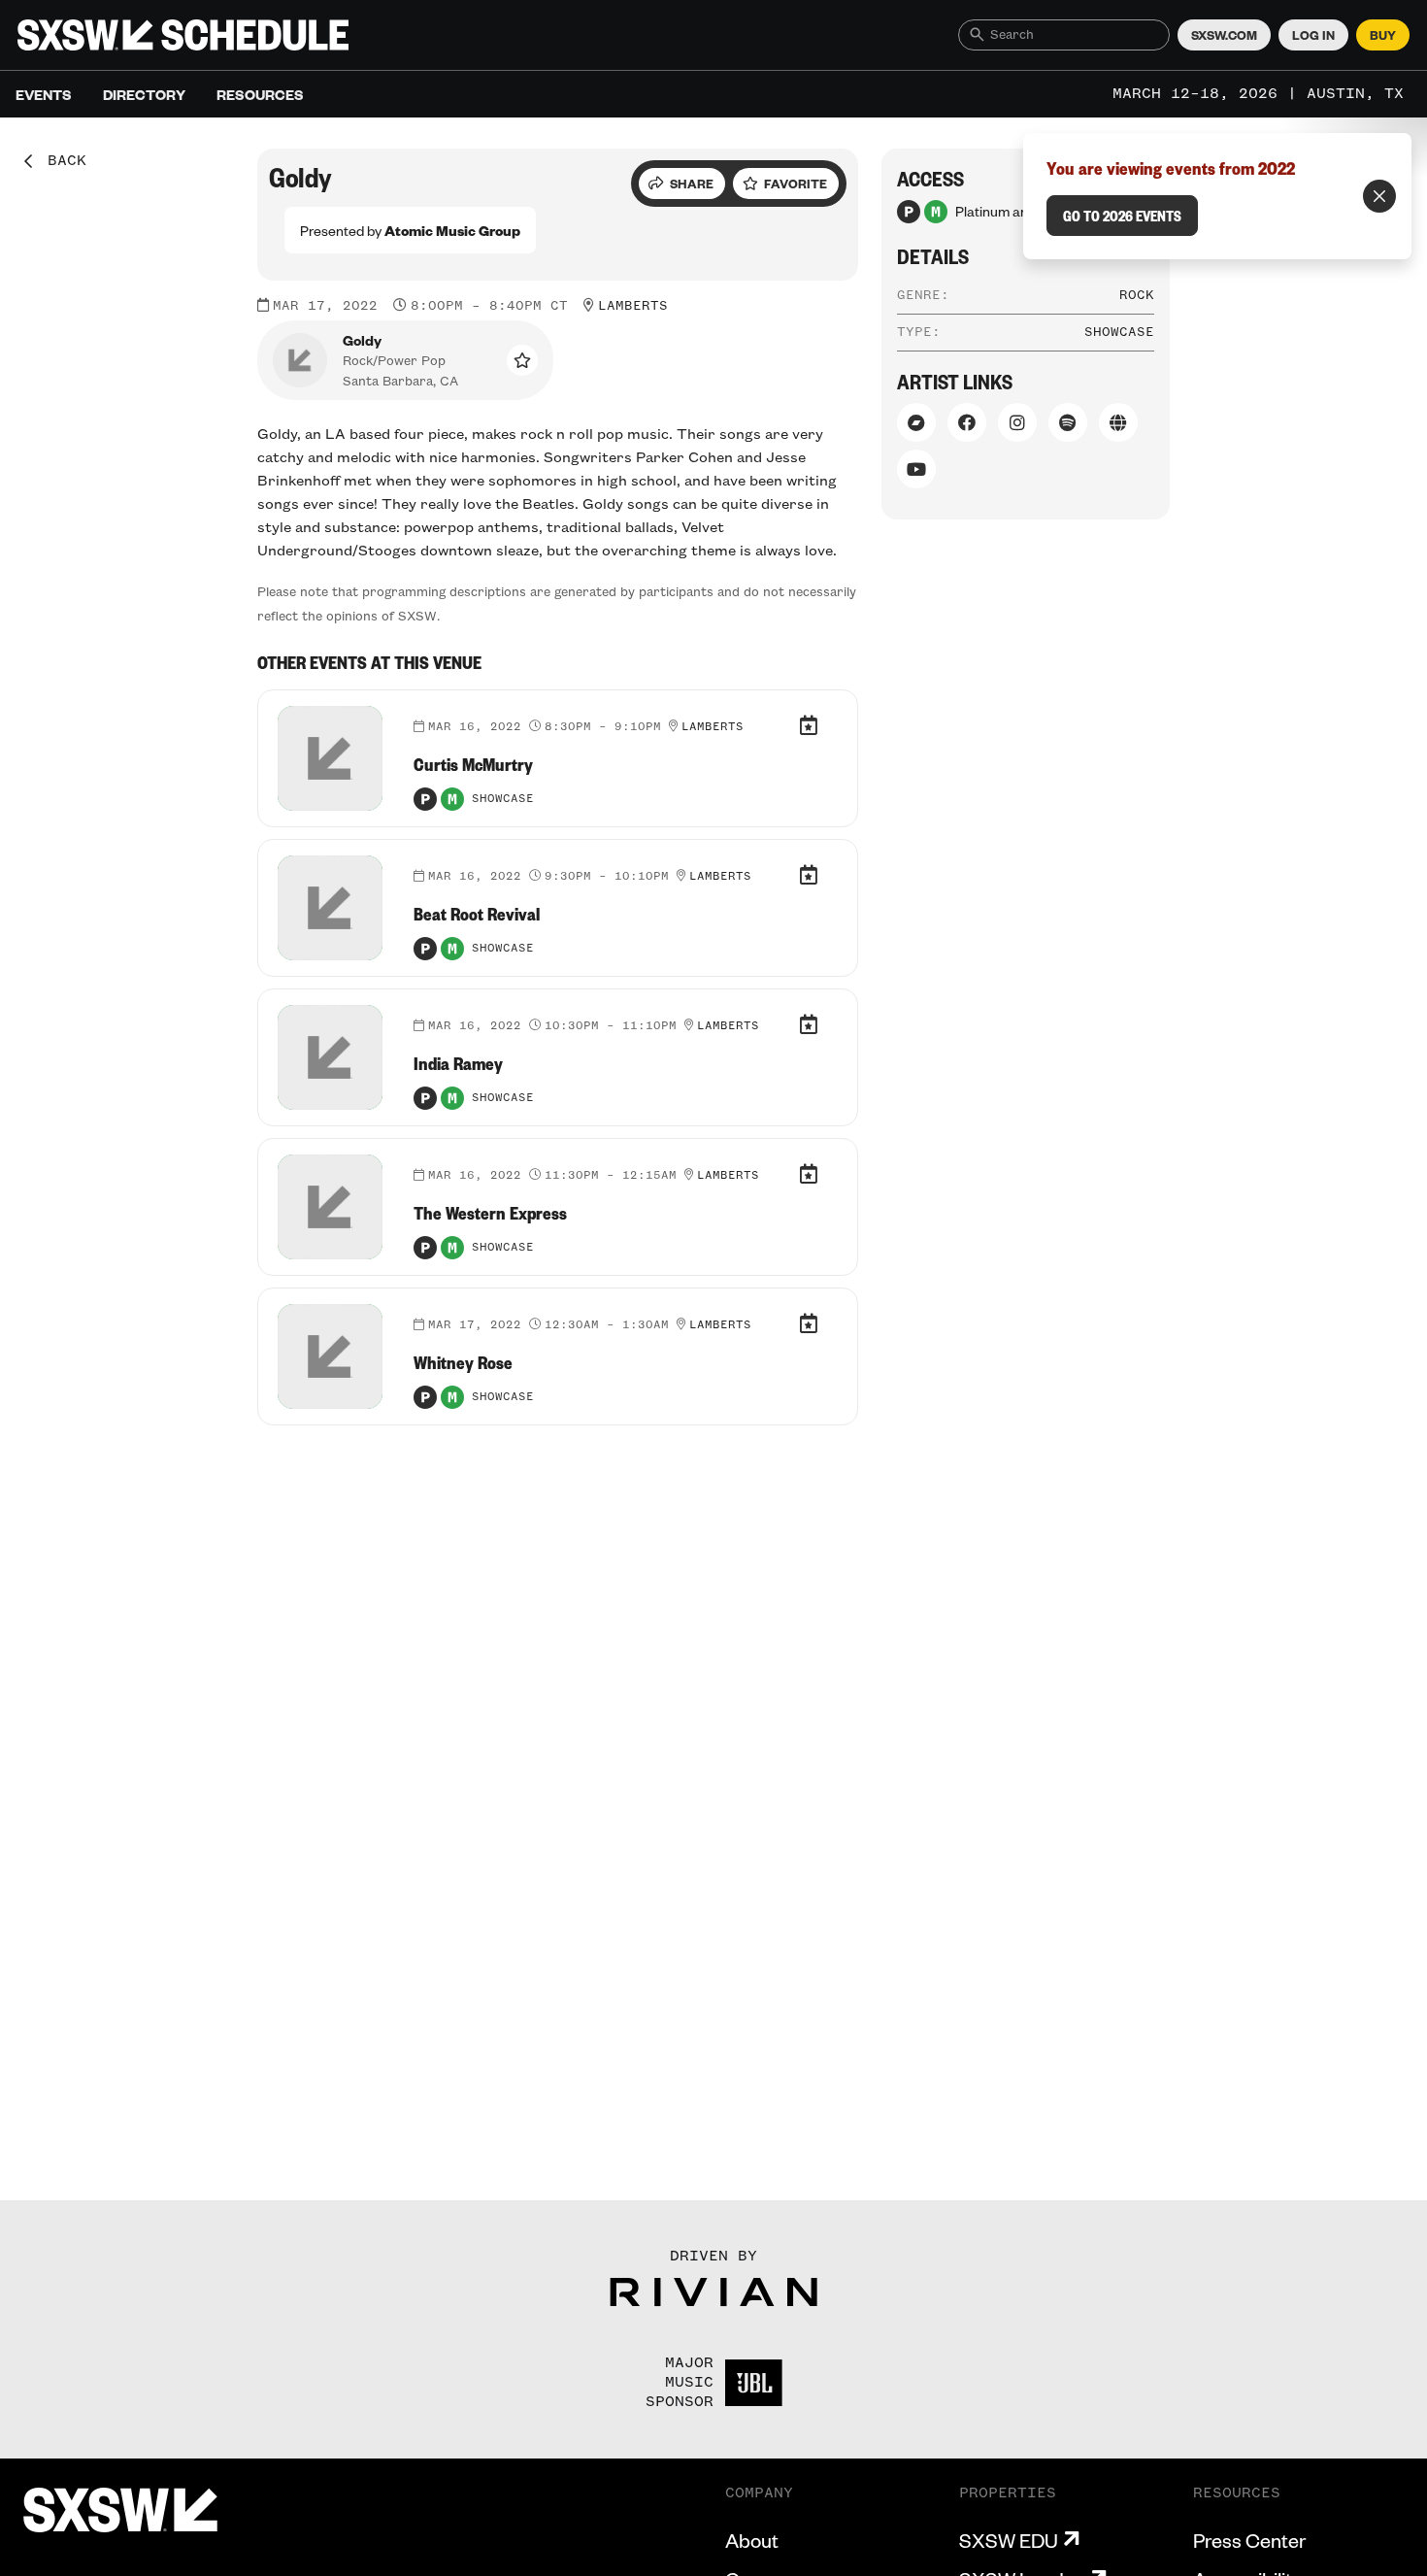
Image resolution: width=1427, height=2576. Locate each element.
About (752, 2540)
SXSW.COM (1224, 35)
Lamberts (633, 306)
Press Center (1249, 2540)
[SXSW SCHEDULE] (183, 35)
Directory (144, 94)
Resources (260, 94)
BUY (1383, 35)
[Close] (1379, 196)
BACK (60, 161)
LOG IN (1313, 35)
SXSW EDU (1009, 2540)
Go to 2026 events (1122, 216)
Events (44, 94)
